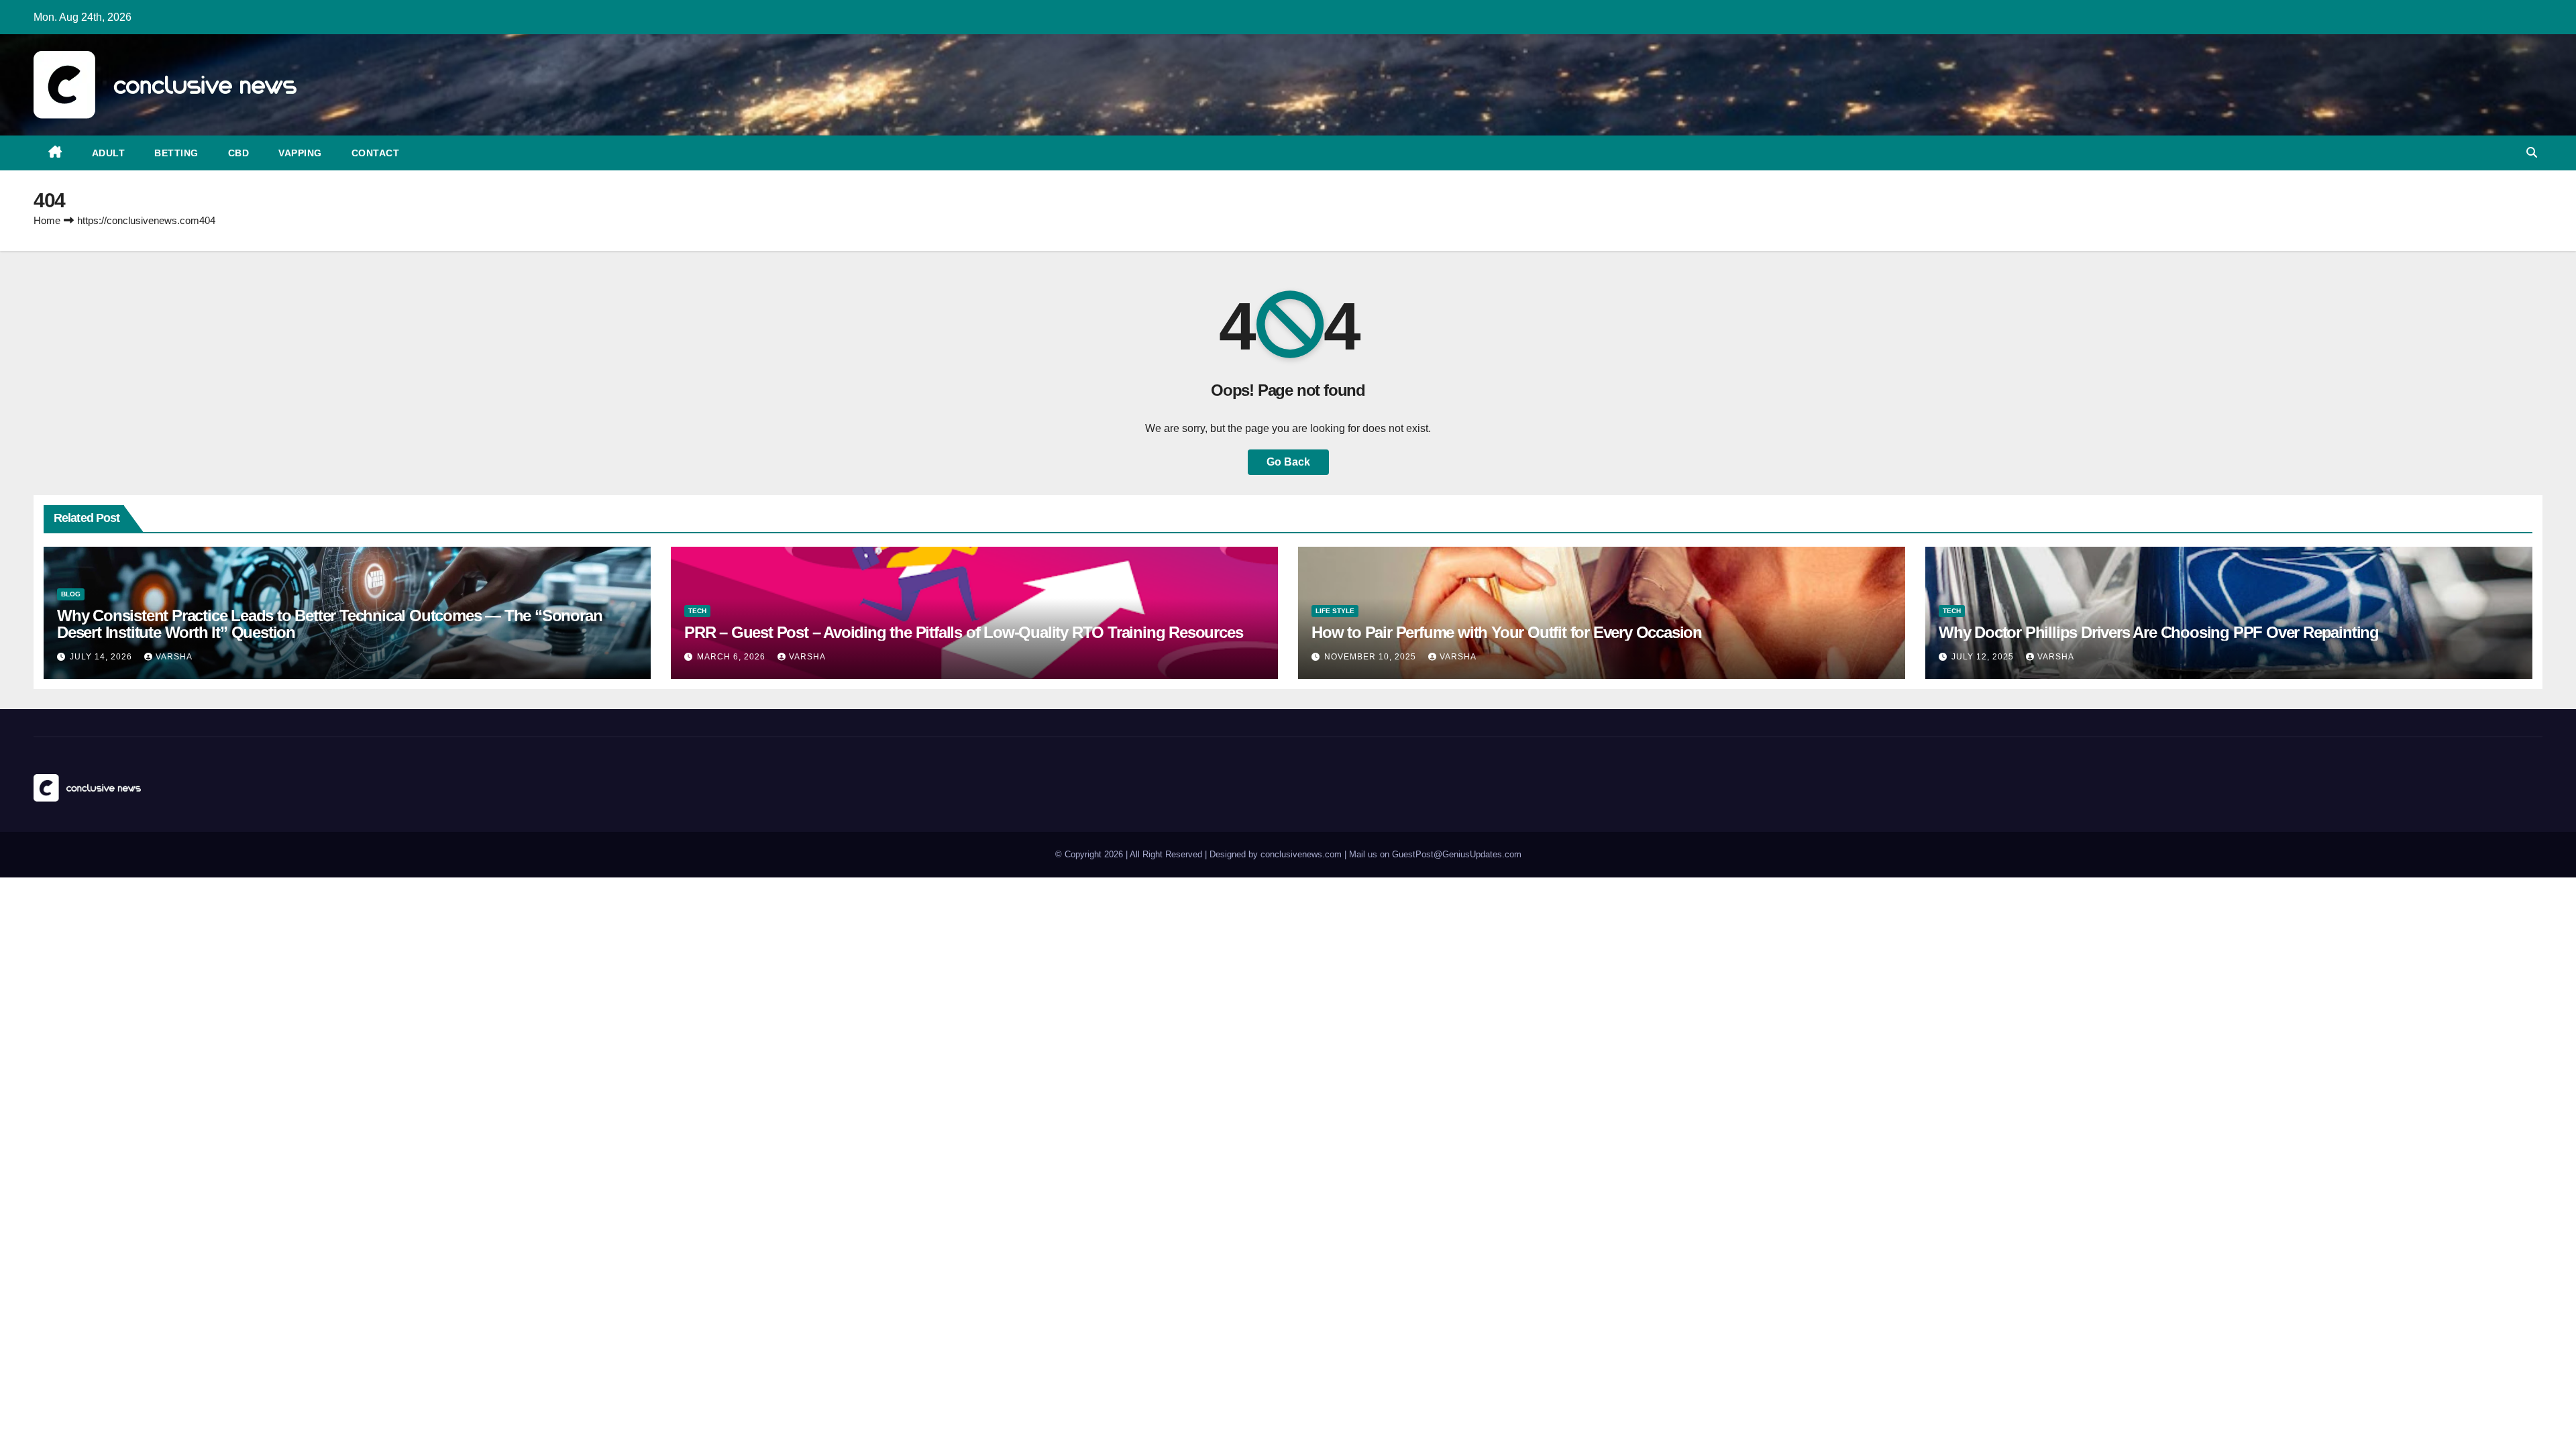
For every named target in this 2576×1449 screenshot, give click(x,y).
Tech (697, 611)
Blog (71, 594)
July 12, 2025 (1984, 657)
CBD (239, 153)
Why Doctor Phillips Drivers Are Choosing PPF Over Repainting (2159, 632)
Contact (376, 153)
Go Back (1288, 462)
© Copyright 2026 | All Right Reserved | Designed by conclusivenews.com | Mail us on (1224, 854)
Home (47, 220)
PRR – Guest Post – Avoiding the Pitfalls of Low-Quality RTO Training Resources (963, 632)
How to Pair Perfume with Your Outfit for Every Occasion (1507, 632)
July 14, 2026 (102, 657)
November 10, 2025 (1372, 657)
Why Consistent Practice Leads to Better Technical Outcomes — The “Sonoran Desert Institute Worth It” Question (329, 624)
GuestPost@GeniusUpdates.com (1457, 854)
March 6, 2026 (733, 657)
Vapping (300, 153)
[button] (2532, 153)
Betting (176, 153)
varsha (174, 657)
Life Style (1335, 611)
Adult (109, 153)
